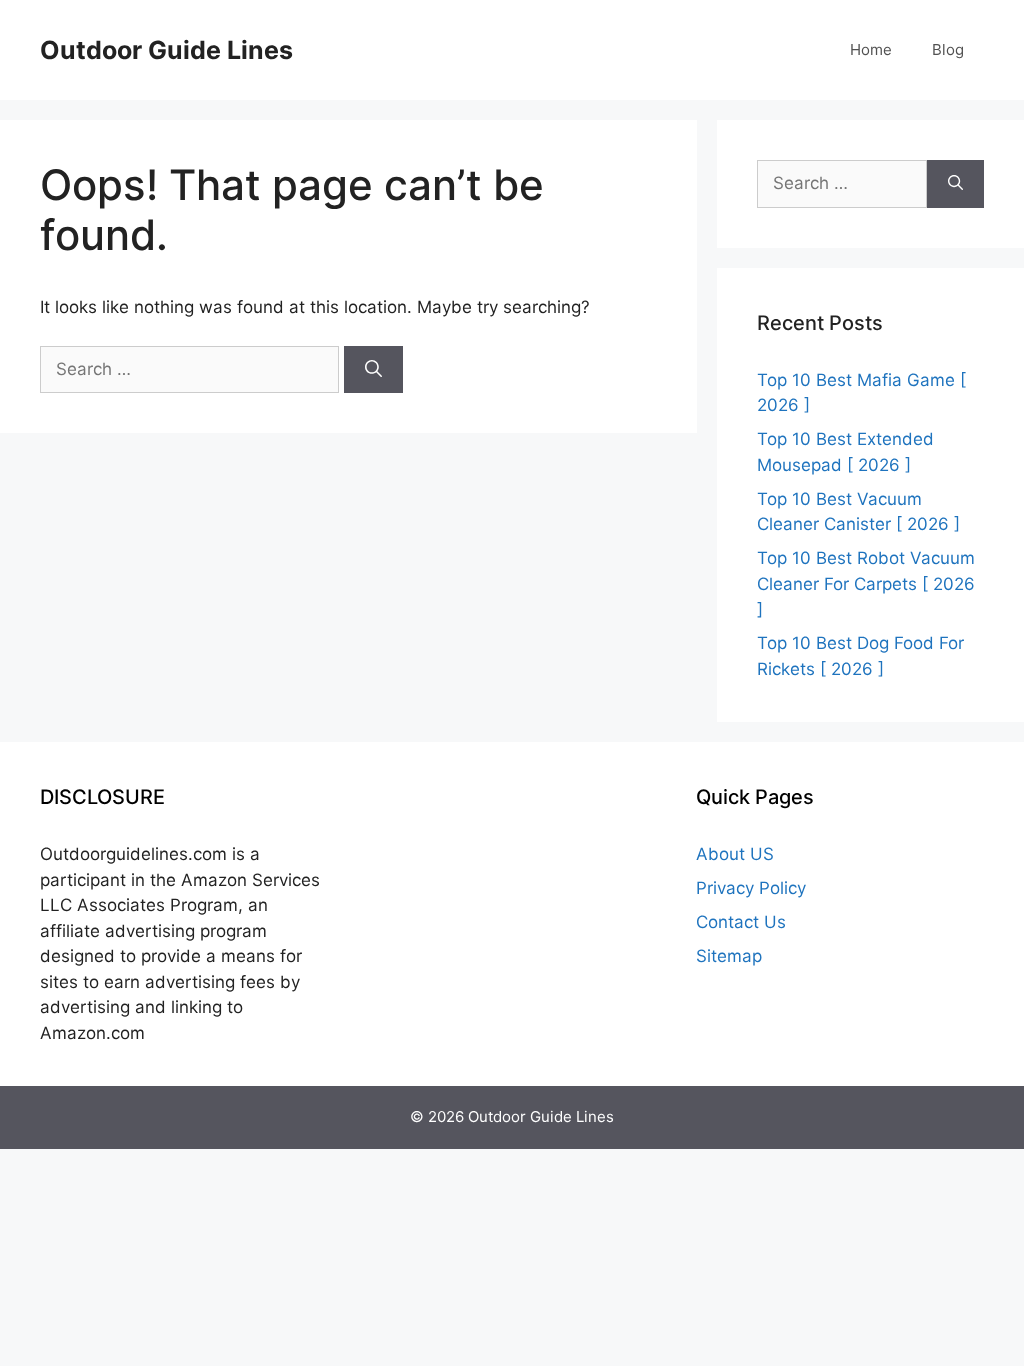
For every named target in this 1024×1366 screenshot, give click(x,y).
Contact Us (741, 922)
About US (735, 854)
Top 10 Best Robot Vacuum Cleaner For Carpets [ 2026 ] (866, 583)
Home (871, 49)
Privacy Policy (751, 888)
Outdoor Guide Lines (166, 50)
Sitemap (729, 956)
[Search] (373, 370)
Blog (948, 49)
